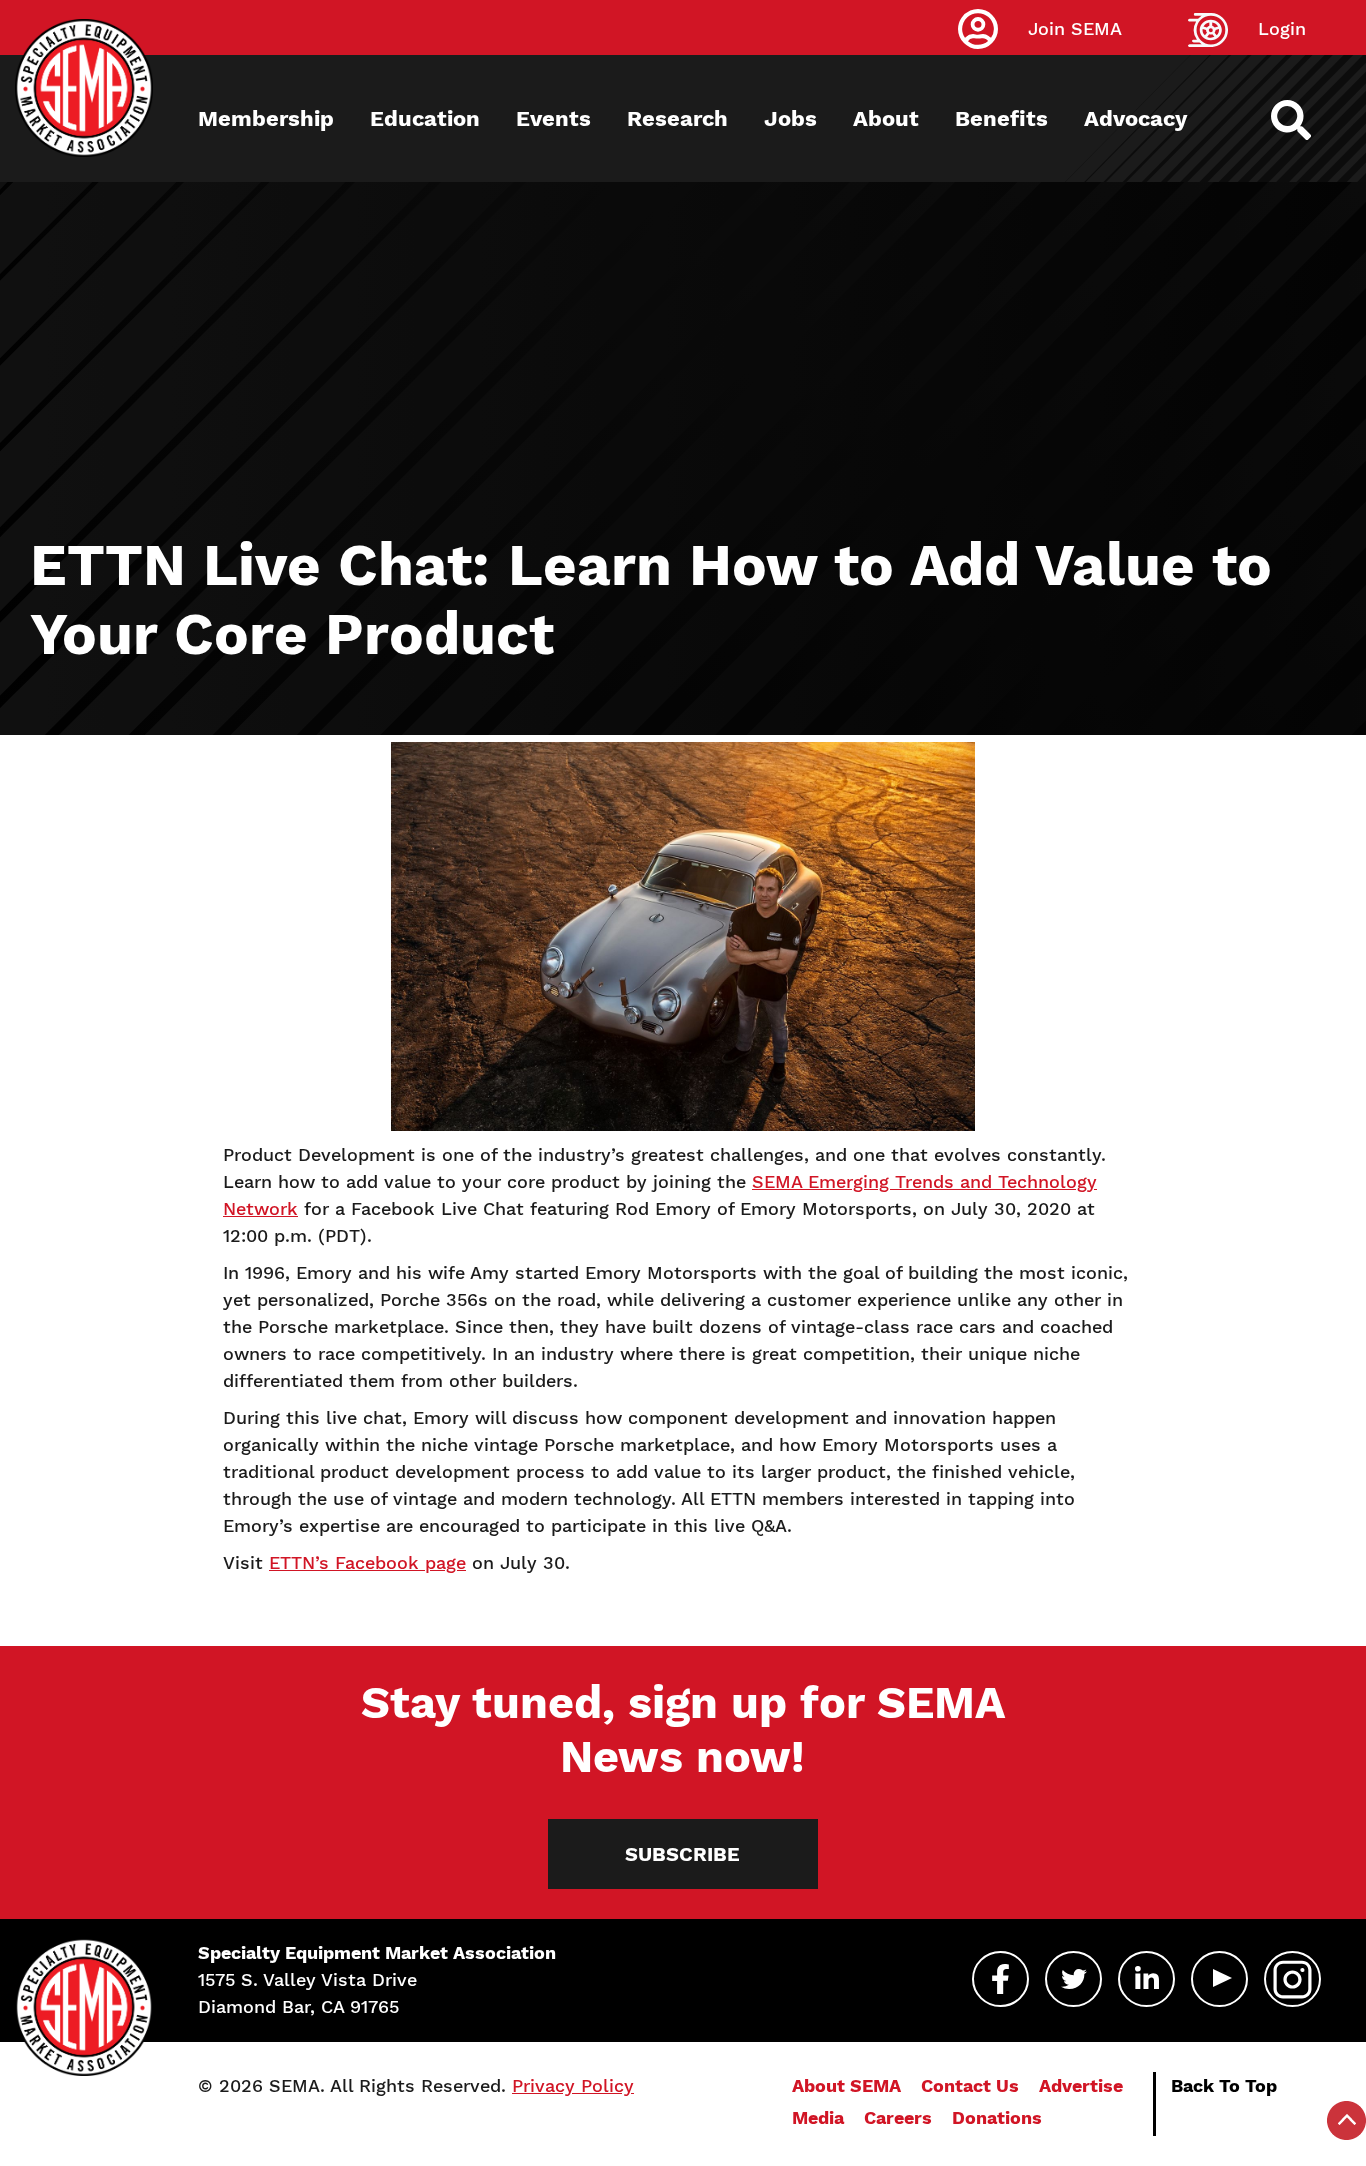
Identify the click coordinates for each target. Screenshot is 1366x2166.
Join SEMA (1075, 28)
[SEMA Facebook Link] (1000, 1979)
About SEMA (846, 2085)
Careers (898, 2117)
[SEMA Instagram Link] (1292, 1979)
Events (553, 118)
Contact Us (970, 2085)
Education (425, 118)
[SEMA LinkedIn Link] (1146, 1979)
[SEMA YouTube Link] (1219, 1979)
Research (677, 118)
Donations (997, 2117)
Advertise (1081, 2085)
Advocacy (1135, 118)
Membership (266, 118)
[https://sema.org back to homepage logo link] (1308, 120)
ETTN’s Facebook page (367, 1562)
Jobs (790, 118)
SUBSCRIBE (682, 1854)
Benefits (1001, 118)
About (886, 118)
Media (818, 2117)
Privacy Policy (573, 2085)
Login (1282, 28)
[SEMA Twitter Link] (1073, 1979)
